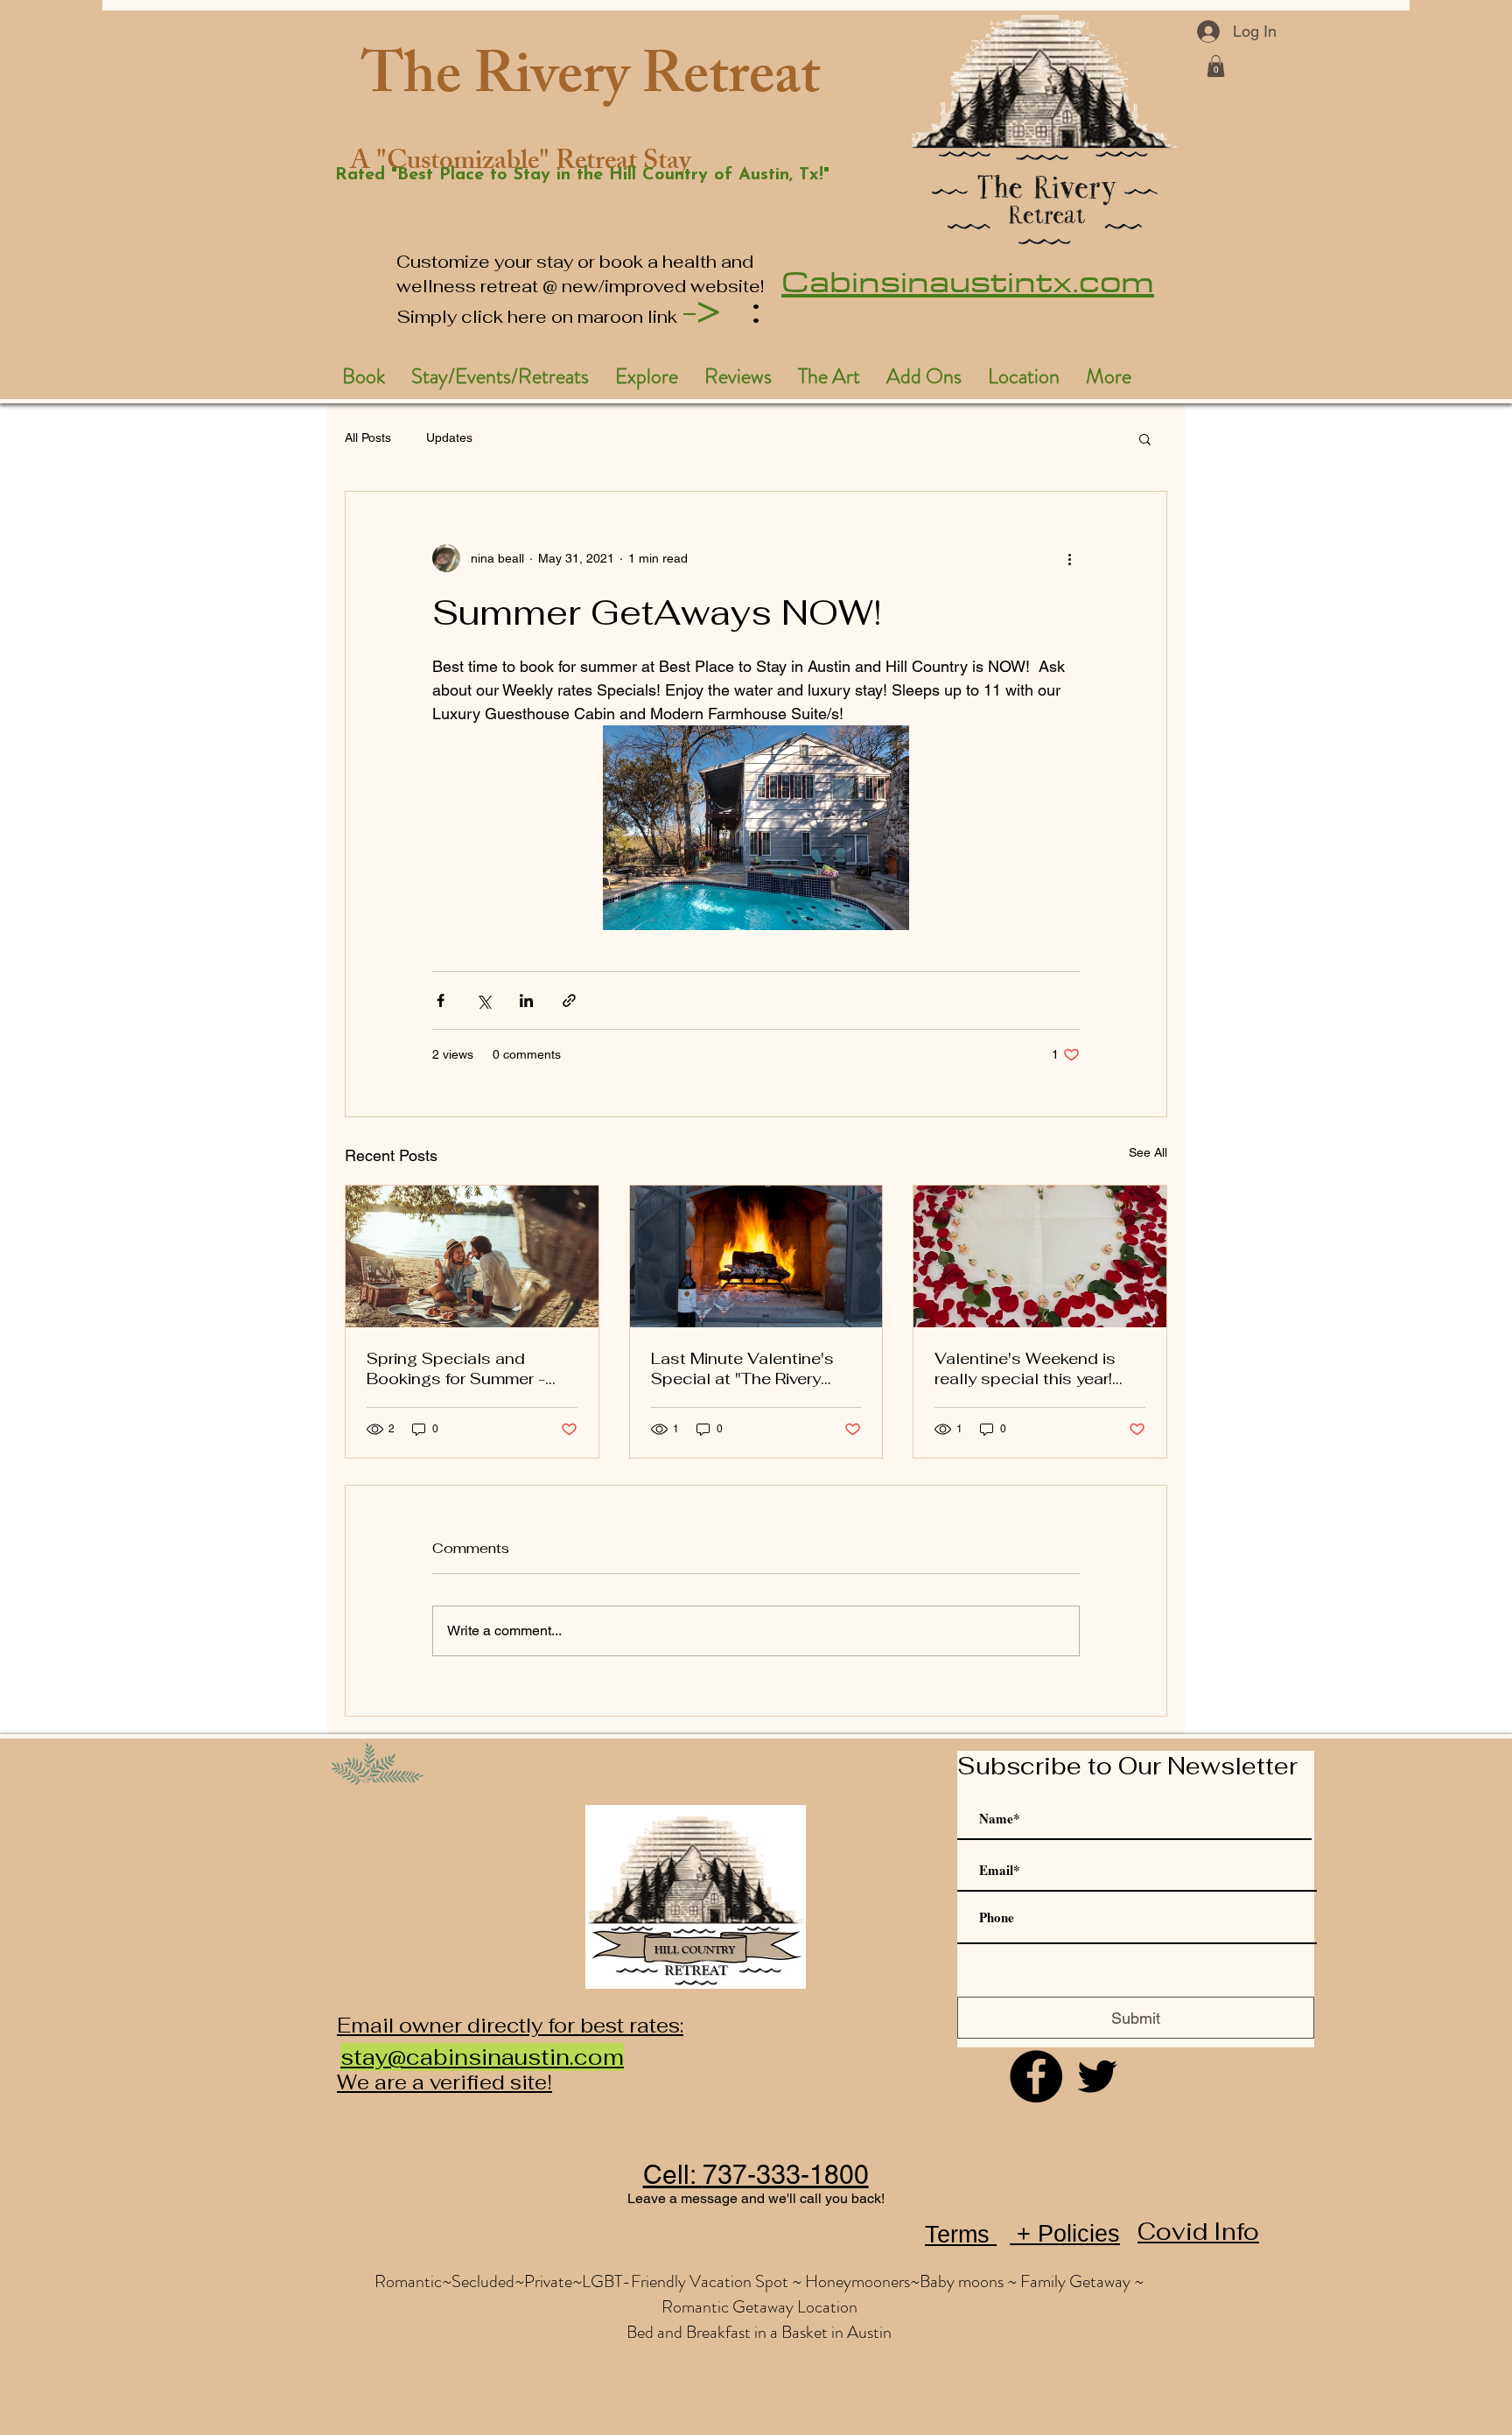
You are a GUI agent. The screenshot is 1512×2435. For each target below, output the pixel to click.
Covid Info (1198, 2232)
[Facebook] (1036, 2076)
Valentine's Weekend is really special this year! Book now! (1025, 1368)
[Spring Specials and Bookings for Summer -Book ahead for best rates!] (472, 1256)
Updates (449, 437)
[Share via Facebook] (441, 1001)
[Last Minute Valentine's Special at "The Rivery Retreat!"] (756, 1256)
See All (1148, 1152)
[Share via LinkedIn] (526, 1001)
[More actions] (1069, 558)
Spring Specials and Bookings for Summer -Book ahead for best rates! (470, 1368)
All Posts (368, 437)
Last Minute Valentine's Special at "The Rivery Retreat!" (742, 1368)
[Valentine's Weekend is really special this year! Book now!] (1040, 1256)
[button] (1216, 66)
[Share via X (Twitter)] (483, 1001)
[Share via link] (569, 1001)
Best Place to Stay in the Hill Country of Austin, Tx (608, 175)
